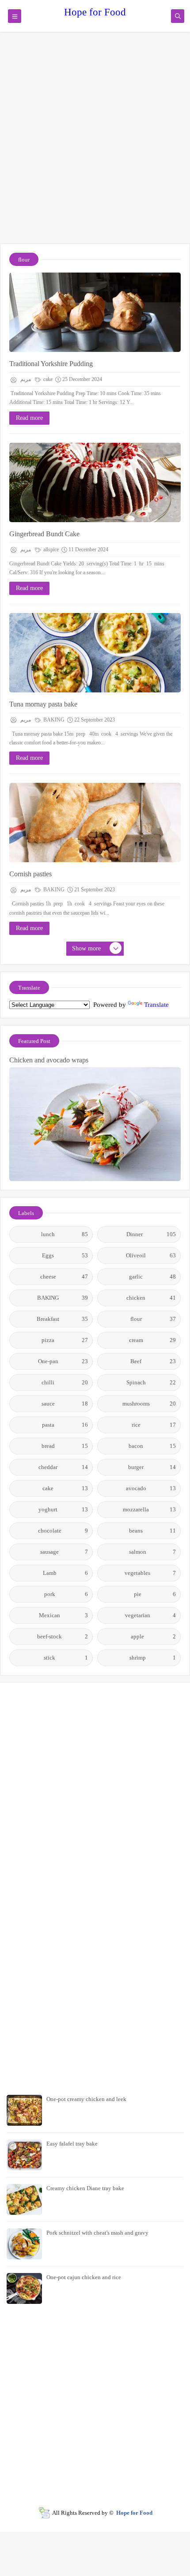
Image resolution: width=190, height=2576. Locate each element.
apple (153, 1636)
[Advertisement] (95, 142)
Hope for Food (95, 12)
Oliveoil (151, 1255)
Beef (153, 1361)
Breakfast (62, 1319)
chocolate (63, 1531)
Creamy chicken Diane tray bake (85, 2188)
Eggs (65, 1255)
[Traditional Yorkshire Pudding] (95, 312)
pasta (65, 1425)
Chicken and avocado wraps (49, 1060)
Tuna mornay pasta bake (43, 704)
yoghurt (63, 1509)
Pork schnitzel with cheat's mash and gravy (97, 2233)
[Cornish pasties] (95, 823)
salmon (153, 1552)
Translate (156, 1005)
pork (66, 1594)
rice (154, 1425)
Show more (86, 948)
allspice (50, 550)
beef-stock (63, 1636)
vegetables (150, 1573)
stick (66, 1658)
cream (153, 1340)
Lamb (66, 1573)
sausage (64, 1552)
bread (65, 1446)
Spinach (151, 1382)
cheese (64, 1277)
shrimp (153, 1658)
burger (152, 1467)
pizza (65, 1340)
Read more (29, 418)
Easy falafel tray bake (72, 2144)
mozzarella (149, 1509)
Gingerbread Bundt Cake (44, 534)
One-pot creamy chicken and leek (86, 2099)
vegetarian (151, 1615)
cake (47, 379)
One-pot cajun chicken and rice (84, 2277)
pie (155, 1594)
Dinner (151, 1234)
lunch (65, 1234)
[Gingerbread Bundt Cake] (95, 482)
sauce (65, 1404)
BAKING (53, 720)
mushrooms (149, 1404)
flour (153, 1319)
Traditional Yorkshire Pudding (51, 364)
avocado (151, 1488)
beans (152, 1531)
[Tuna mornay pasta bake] (95, 653)
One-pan (63, 1361)
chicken (151, 1298)
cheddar (63, 1467)
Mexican (63, 1615)
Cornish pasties (30, 874)
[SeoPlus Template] (44, 2513)
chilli (65, 1382)
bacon (152, 1446)
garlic (152, 1277)
